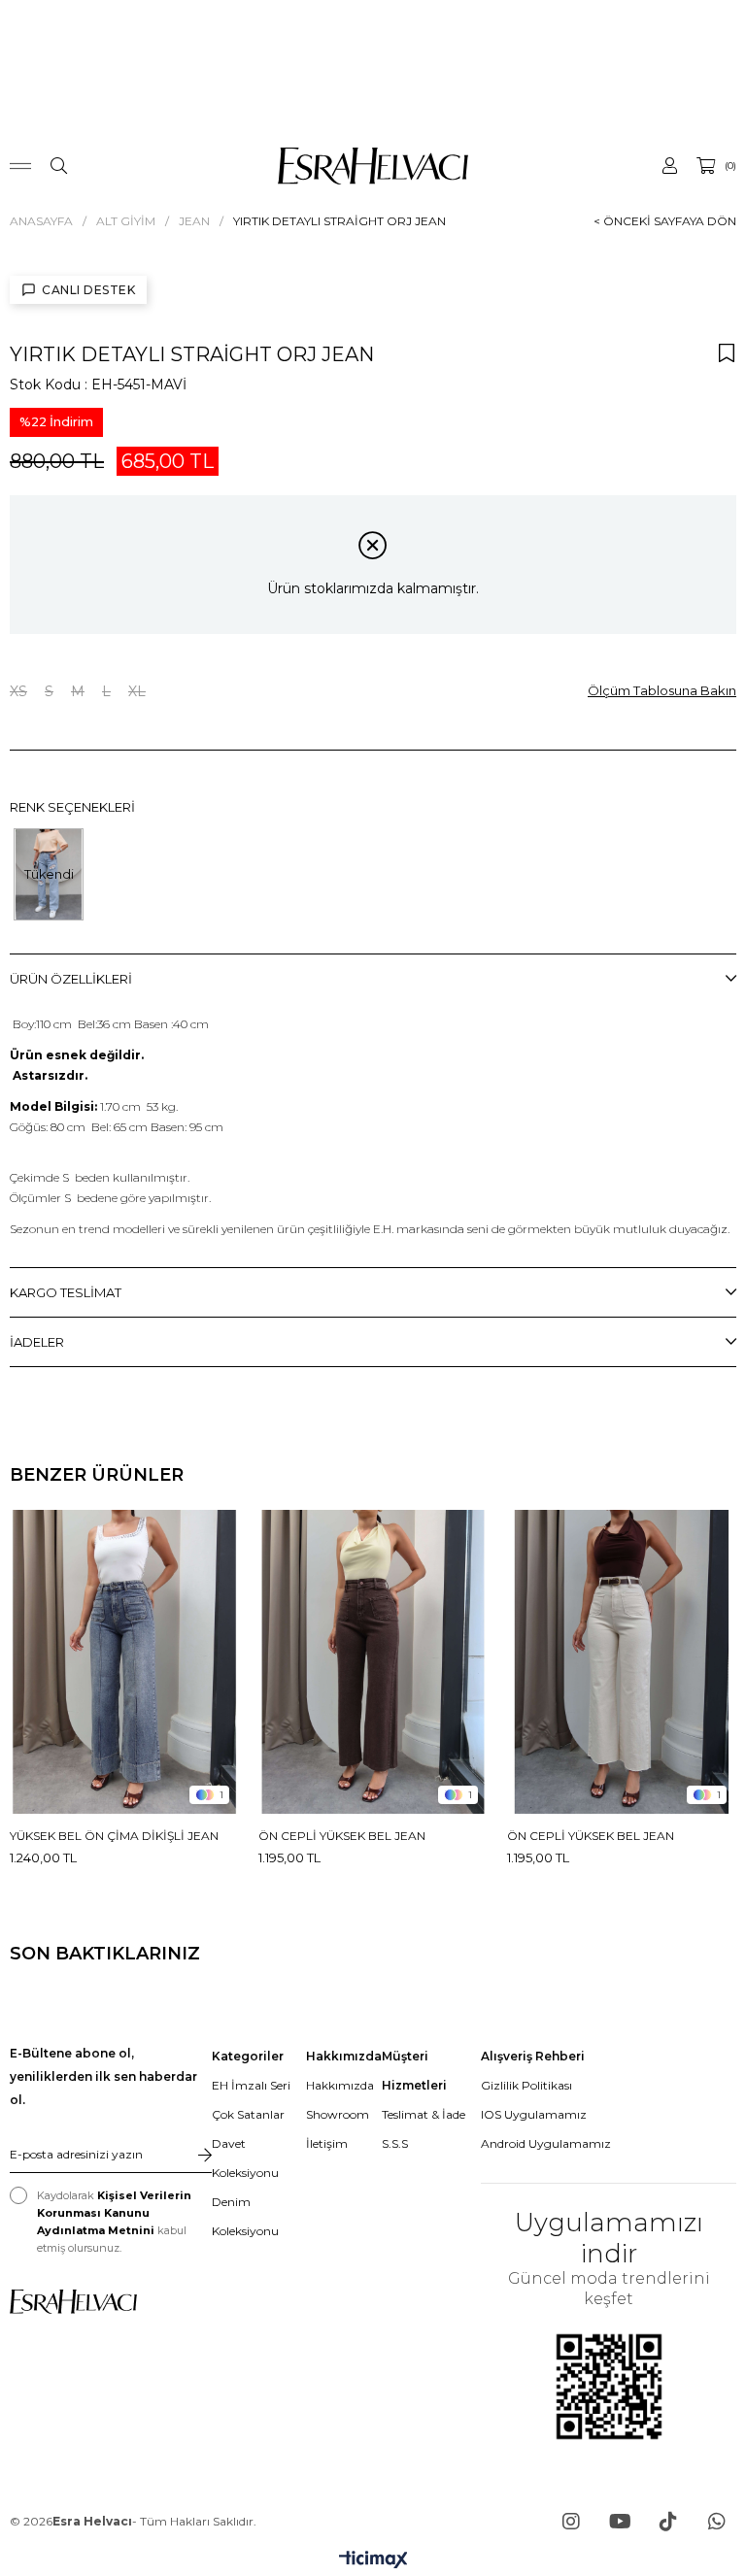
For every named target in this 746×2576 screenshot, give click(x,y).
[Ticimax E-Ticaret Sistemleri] (373, 2561)
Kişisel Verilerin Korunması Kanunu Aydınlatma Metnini (114, 2213)
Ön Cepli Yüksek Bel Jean (342, 1836)
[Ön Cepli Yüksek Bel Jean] (373, 1662)
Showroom (338, 2114)
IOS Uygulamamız (534, 2114)
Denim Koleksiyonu (245, 2216)
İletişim (327, 2143)
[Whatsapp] (717, 2522)
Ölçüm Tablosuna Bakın (662, 690)
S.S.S (395, 2143)
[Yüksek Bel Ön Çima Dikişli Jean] (124, 1662)
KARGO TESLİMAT (66, 1292)
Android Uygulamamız (546, 2143)
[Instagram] (571, 2522)
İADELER (37, 1342)
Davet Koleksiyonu (245, 2158)
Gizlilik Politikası (526, 2085)
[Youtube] (620, 2522)
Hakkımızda (340, 2085)
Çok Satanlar (248, 2114)
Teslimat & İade (424, 2114)
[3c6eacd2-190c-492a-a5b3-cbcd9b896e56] (73, 2302)
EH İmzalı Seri (251, 2085)
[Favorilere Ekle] (727, 352)
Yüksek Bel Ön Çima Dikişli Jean (114, 1836)
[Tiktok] (668, 2522)
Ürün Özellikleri (71, 979)
